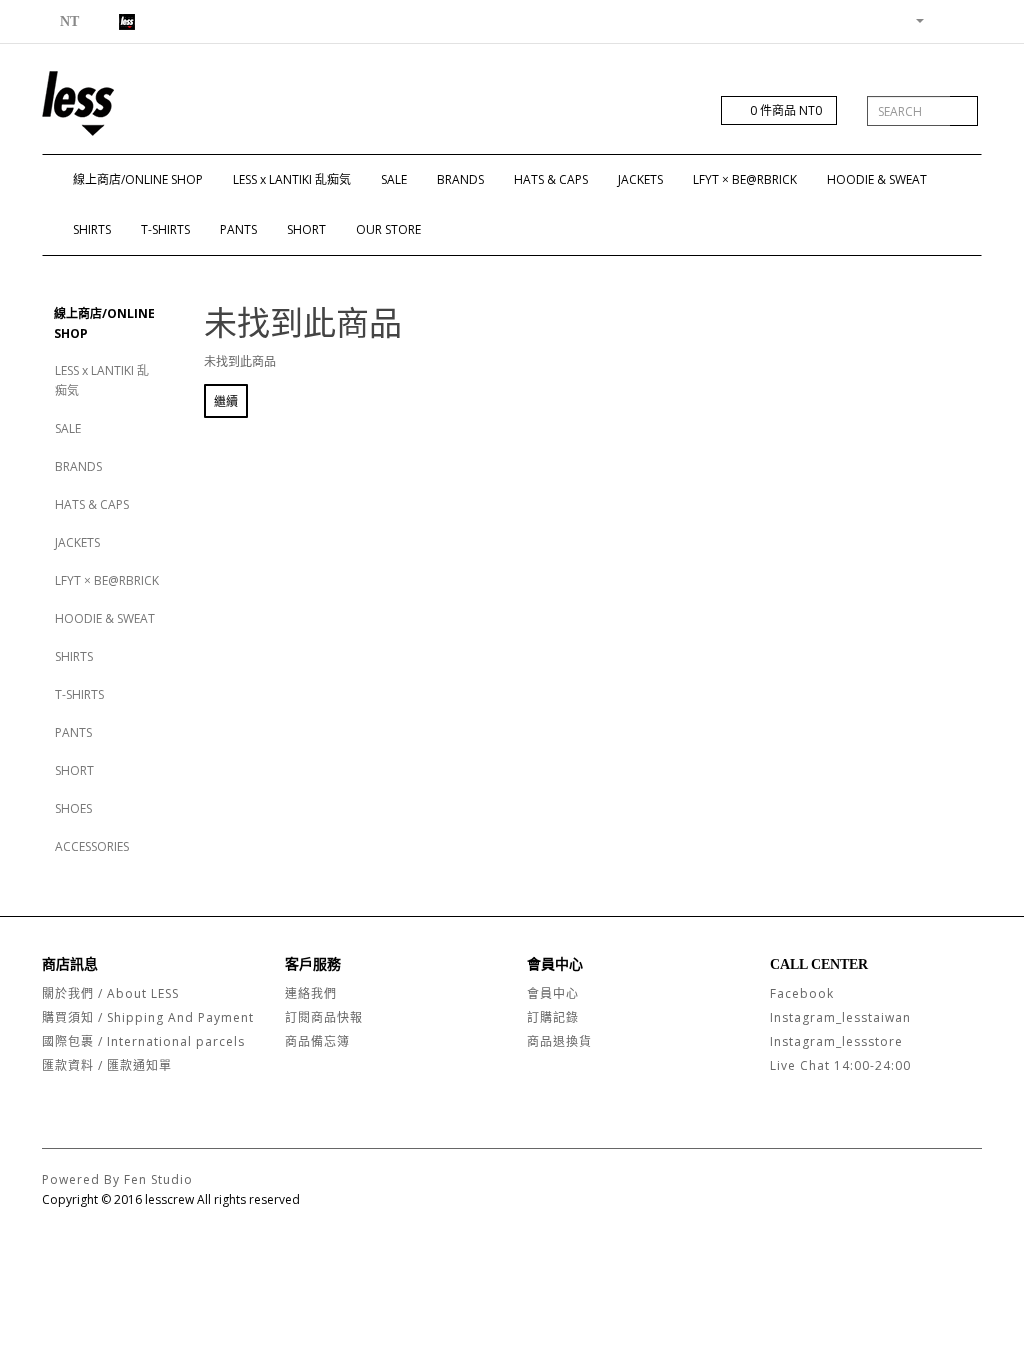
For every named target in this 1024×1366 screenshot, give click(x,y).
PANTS (238, 229)
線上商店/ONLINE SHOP (138, 179)
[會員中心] (912, 19)
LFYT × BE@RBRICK (745, 179)
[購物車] (942, 19)
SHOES (73, 808)
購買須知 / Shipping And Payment (148, 1017)
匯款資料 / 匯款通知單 (107, 1065)
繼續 (226, 401)
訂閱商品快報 (324, 1017)
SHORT (306, 229)
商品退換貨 (559, 1041)
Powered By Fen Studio (117, 1179)
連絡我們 (311, 993)
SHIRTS (92, 229)
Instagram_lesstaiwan (840, 1017)
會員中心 (553, 993)
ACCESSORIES (92, 846)
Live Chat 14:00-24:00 (840, 1065)
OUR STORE (388, 229)
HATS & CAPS (551, 179)
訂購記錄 (553, 1017)
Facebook (802, 993)
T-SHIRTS (165, 229)
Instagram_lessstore (836, 1041)
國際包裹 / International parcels (143, 1041)
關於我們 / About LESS (110, 993)
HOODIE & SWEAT (877, 179)
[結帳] (966, 19)
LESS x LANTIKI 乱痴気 (292, 179)
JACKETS (640, 179)
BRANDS (460, 179)
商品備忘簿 (317, 1041)
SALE (394, 179)
